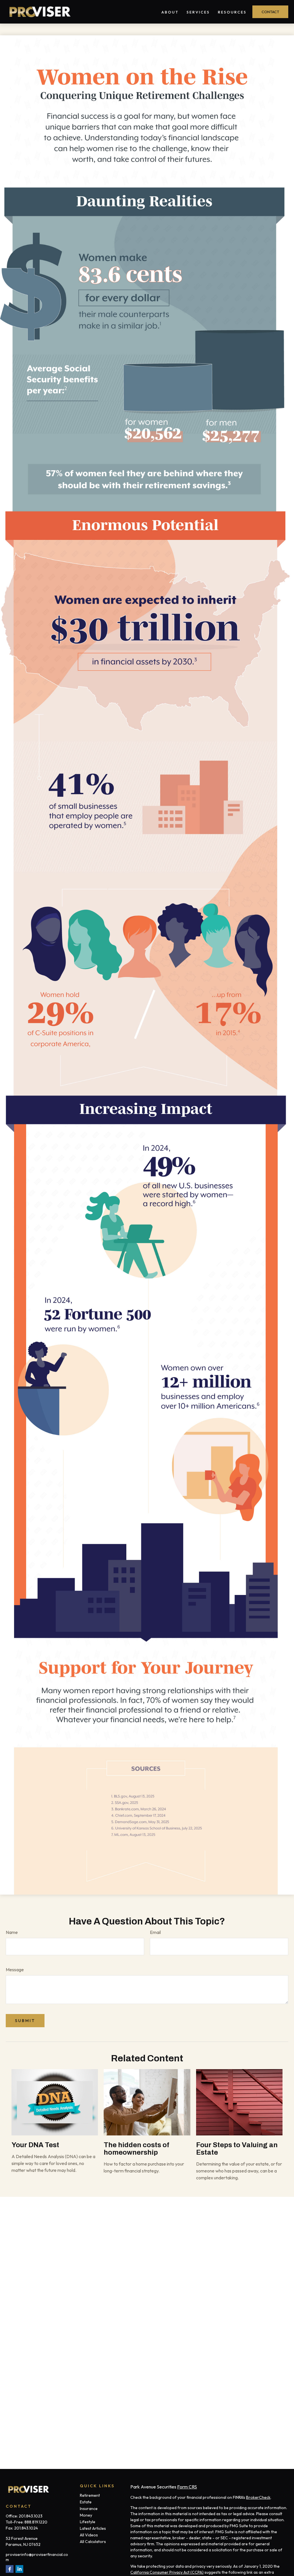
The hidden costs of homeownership (137, 2149)
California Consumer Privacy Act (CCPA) (167, 2572)
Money (86, 2515)
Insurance (89, 2509)
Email (155, 1932)
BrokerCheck (258, 2497)
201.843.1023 (31, 2516)
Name (12, 1932)
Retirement (90, 2495)
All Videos (89, 2535)
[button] (170, 12)
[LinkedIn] (19, 2569)
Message (15, 1970)
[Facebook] (10, 2569)
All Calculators (93, 2542)
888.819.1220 (36, 2522)
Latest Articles (93, 2528)
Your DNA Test (35, 2145)
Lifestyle (88, 2522)
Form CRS (187, 2487)
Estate (86, 2502)
